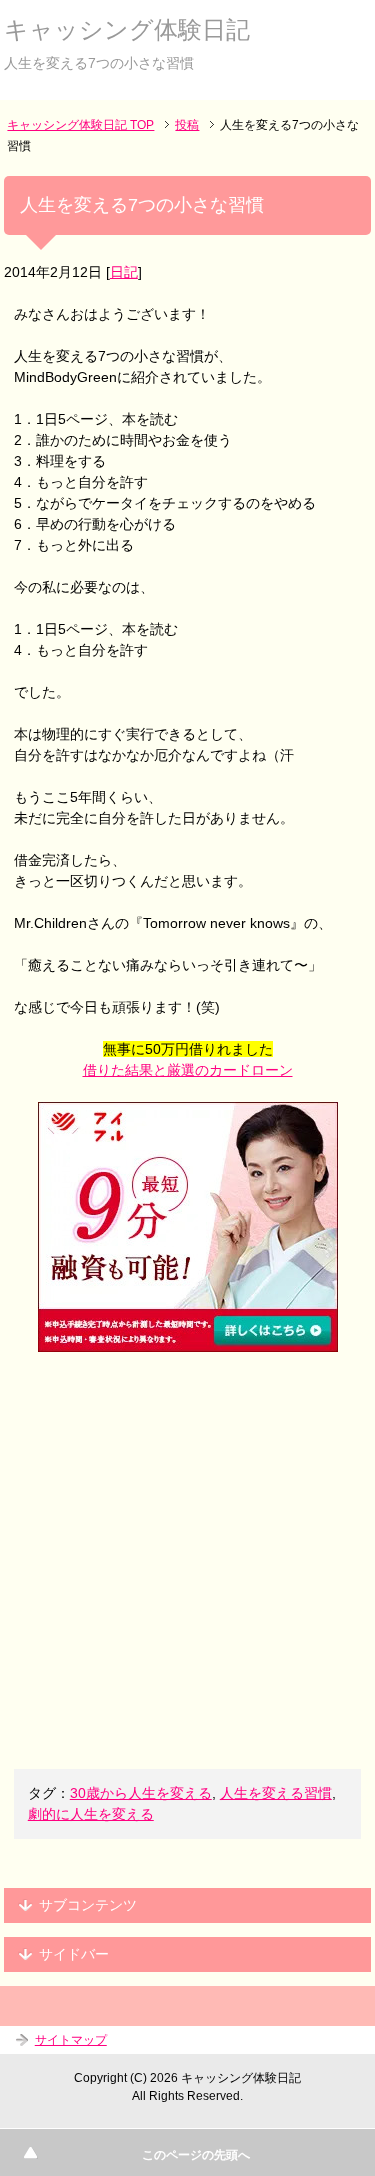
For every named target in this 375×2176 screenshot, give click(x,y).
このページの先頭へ (196, 2155)
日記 (124, 272)
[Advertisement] (187, 1560)
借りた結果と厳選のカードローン (188, 1070)
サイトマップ (71, 2040)
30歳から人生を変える (141, 1793)
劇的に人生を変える (91, 1814)
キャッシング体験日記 (127, 29)
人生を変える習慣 (276, 1793)
